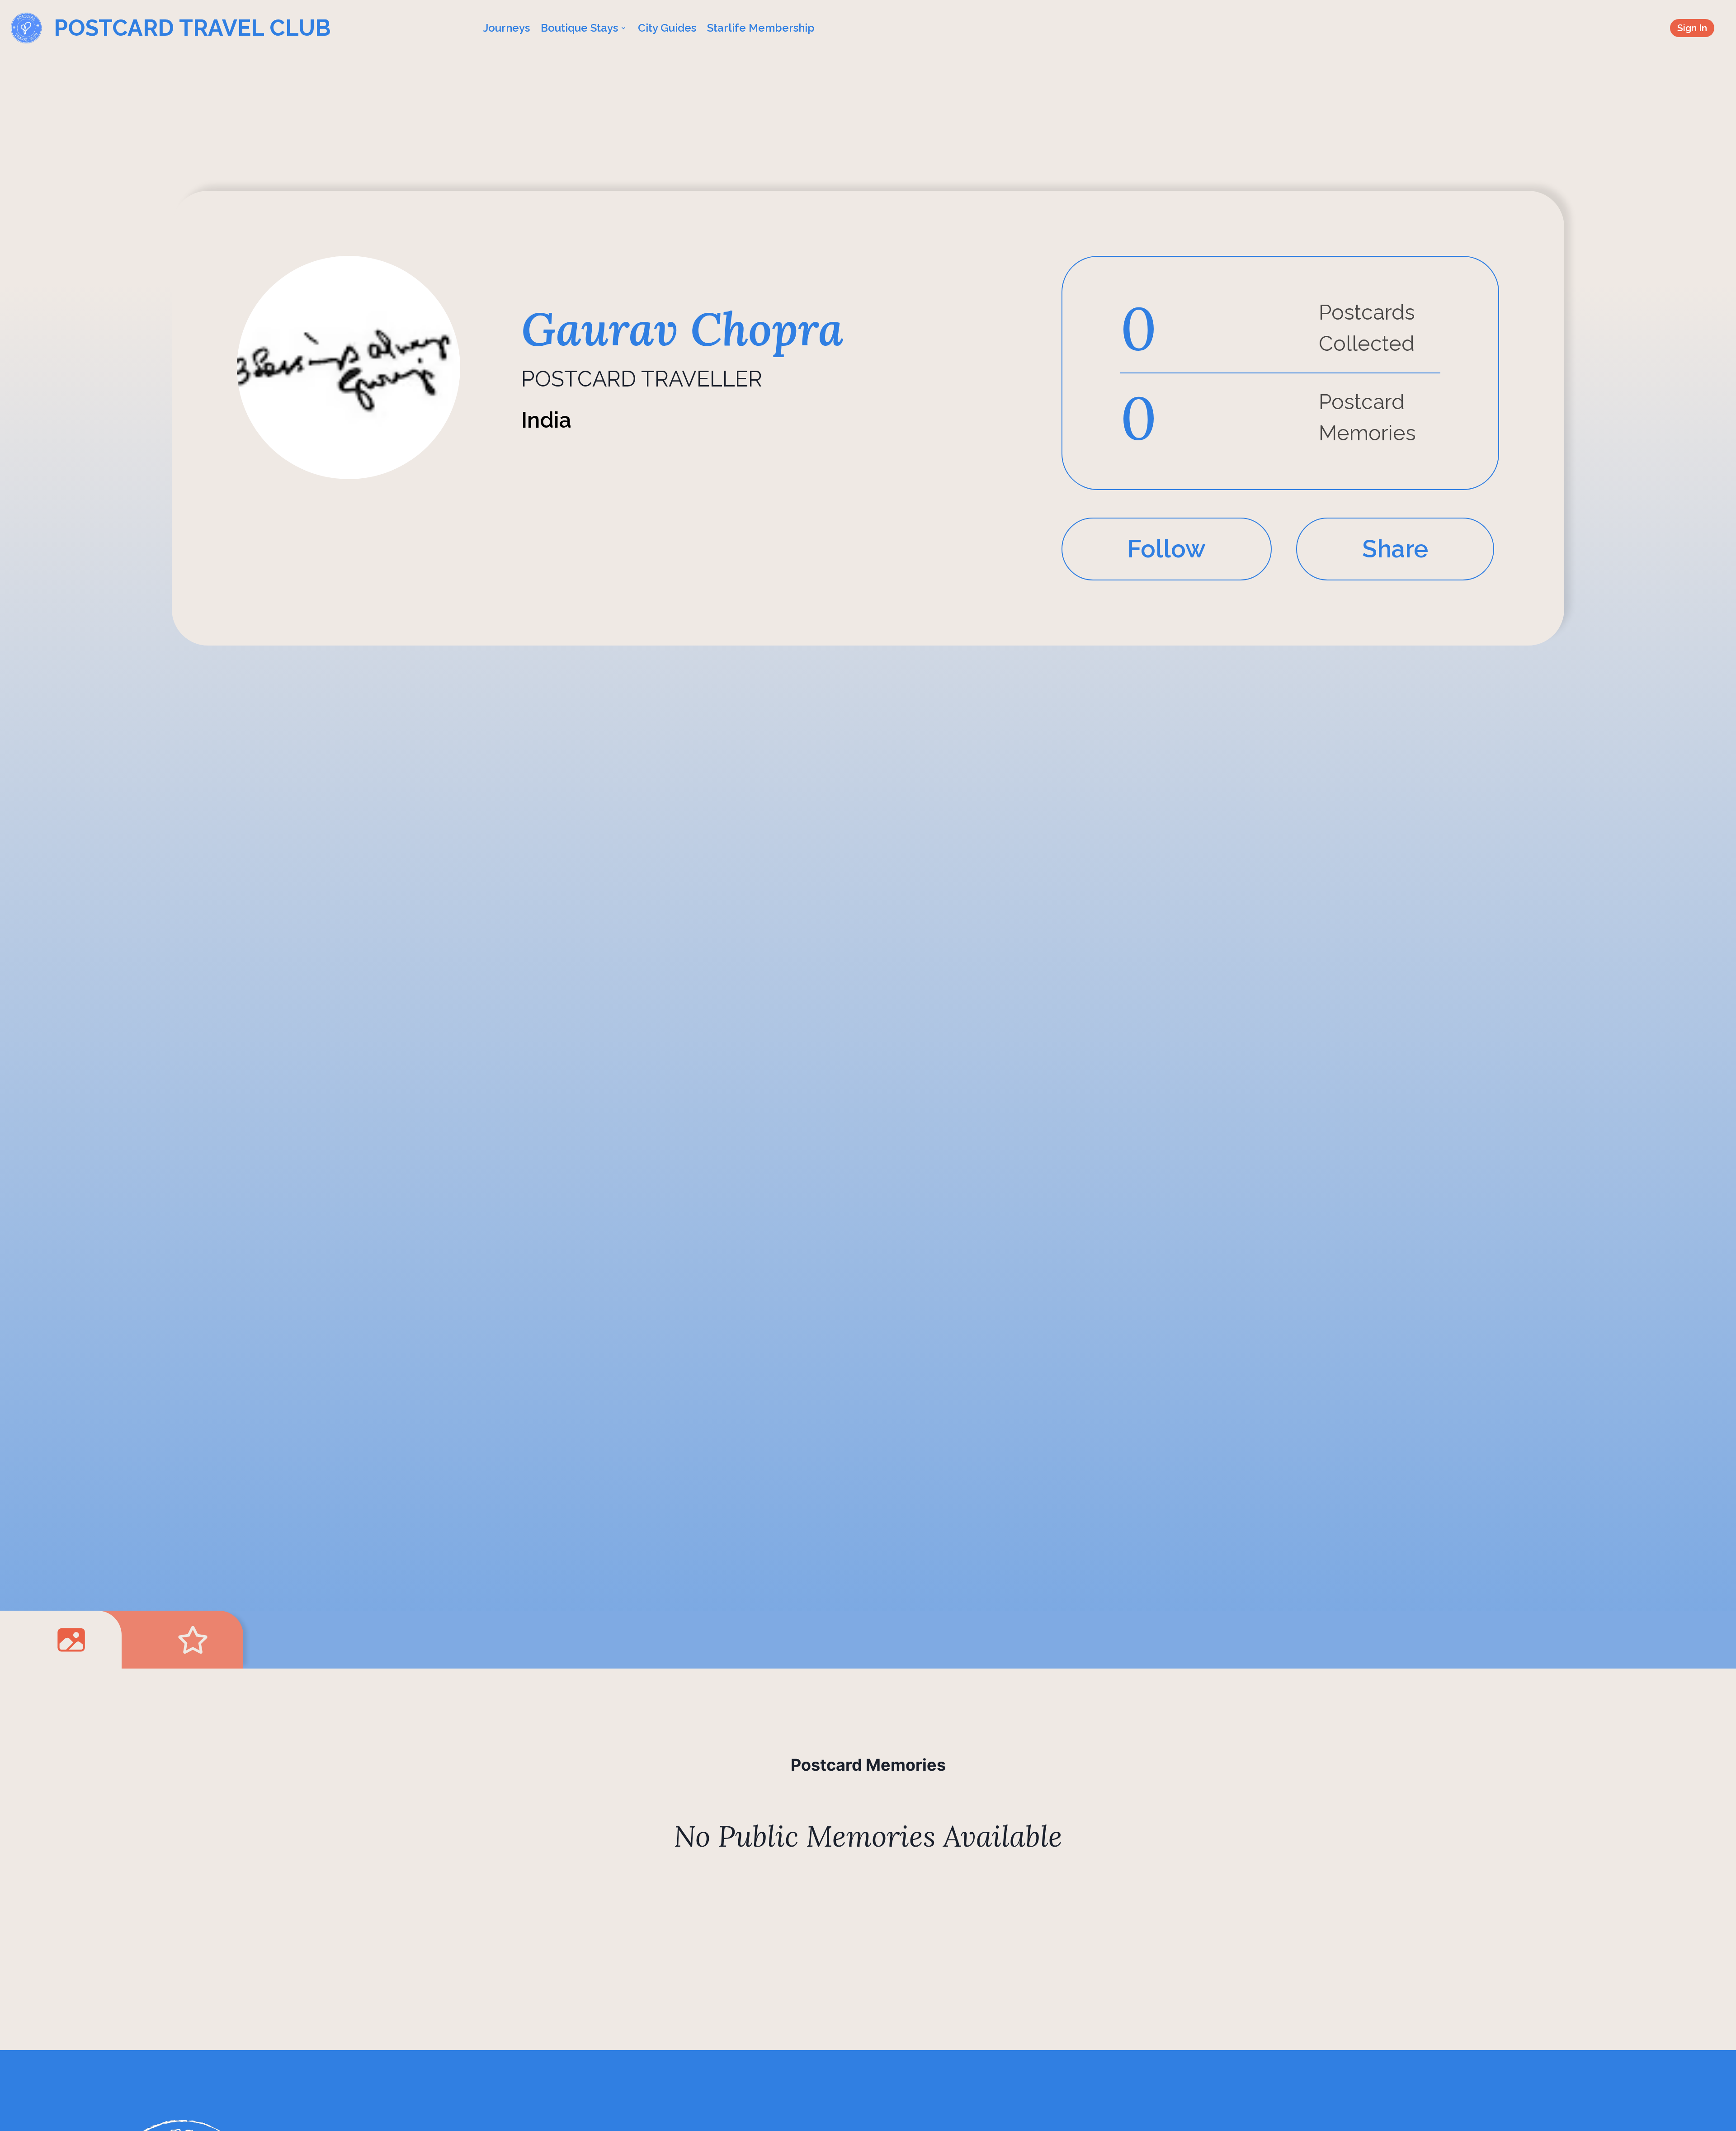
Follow (1167, 549)
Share (1395, 549)
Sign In (1692, 28)
